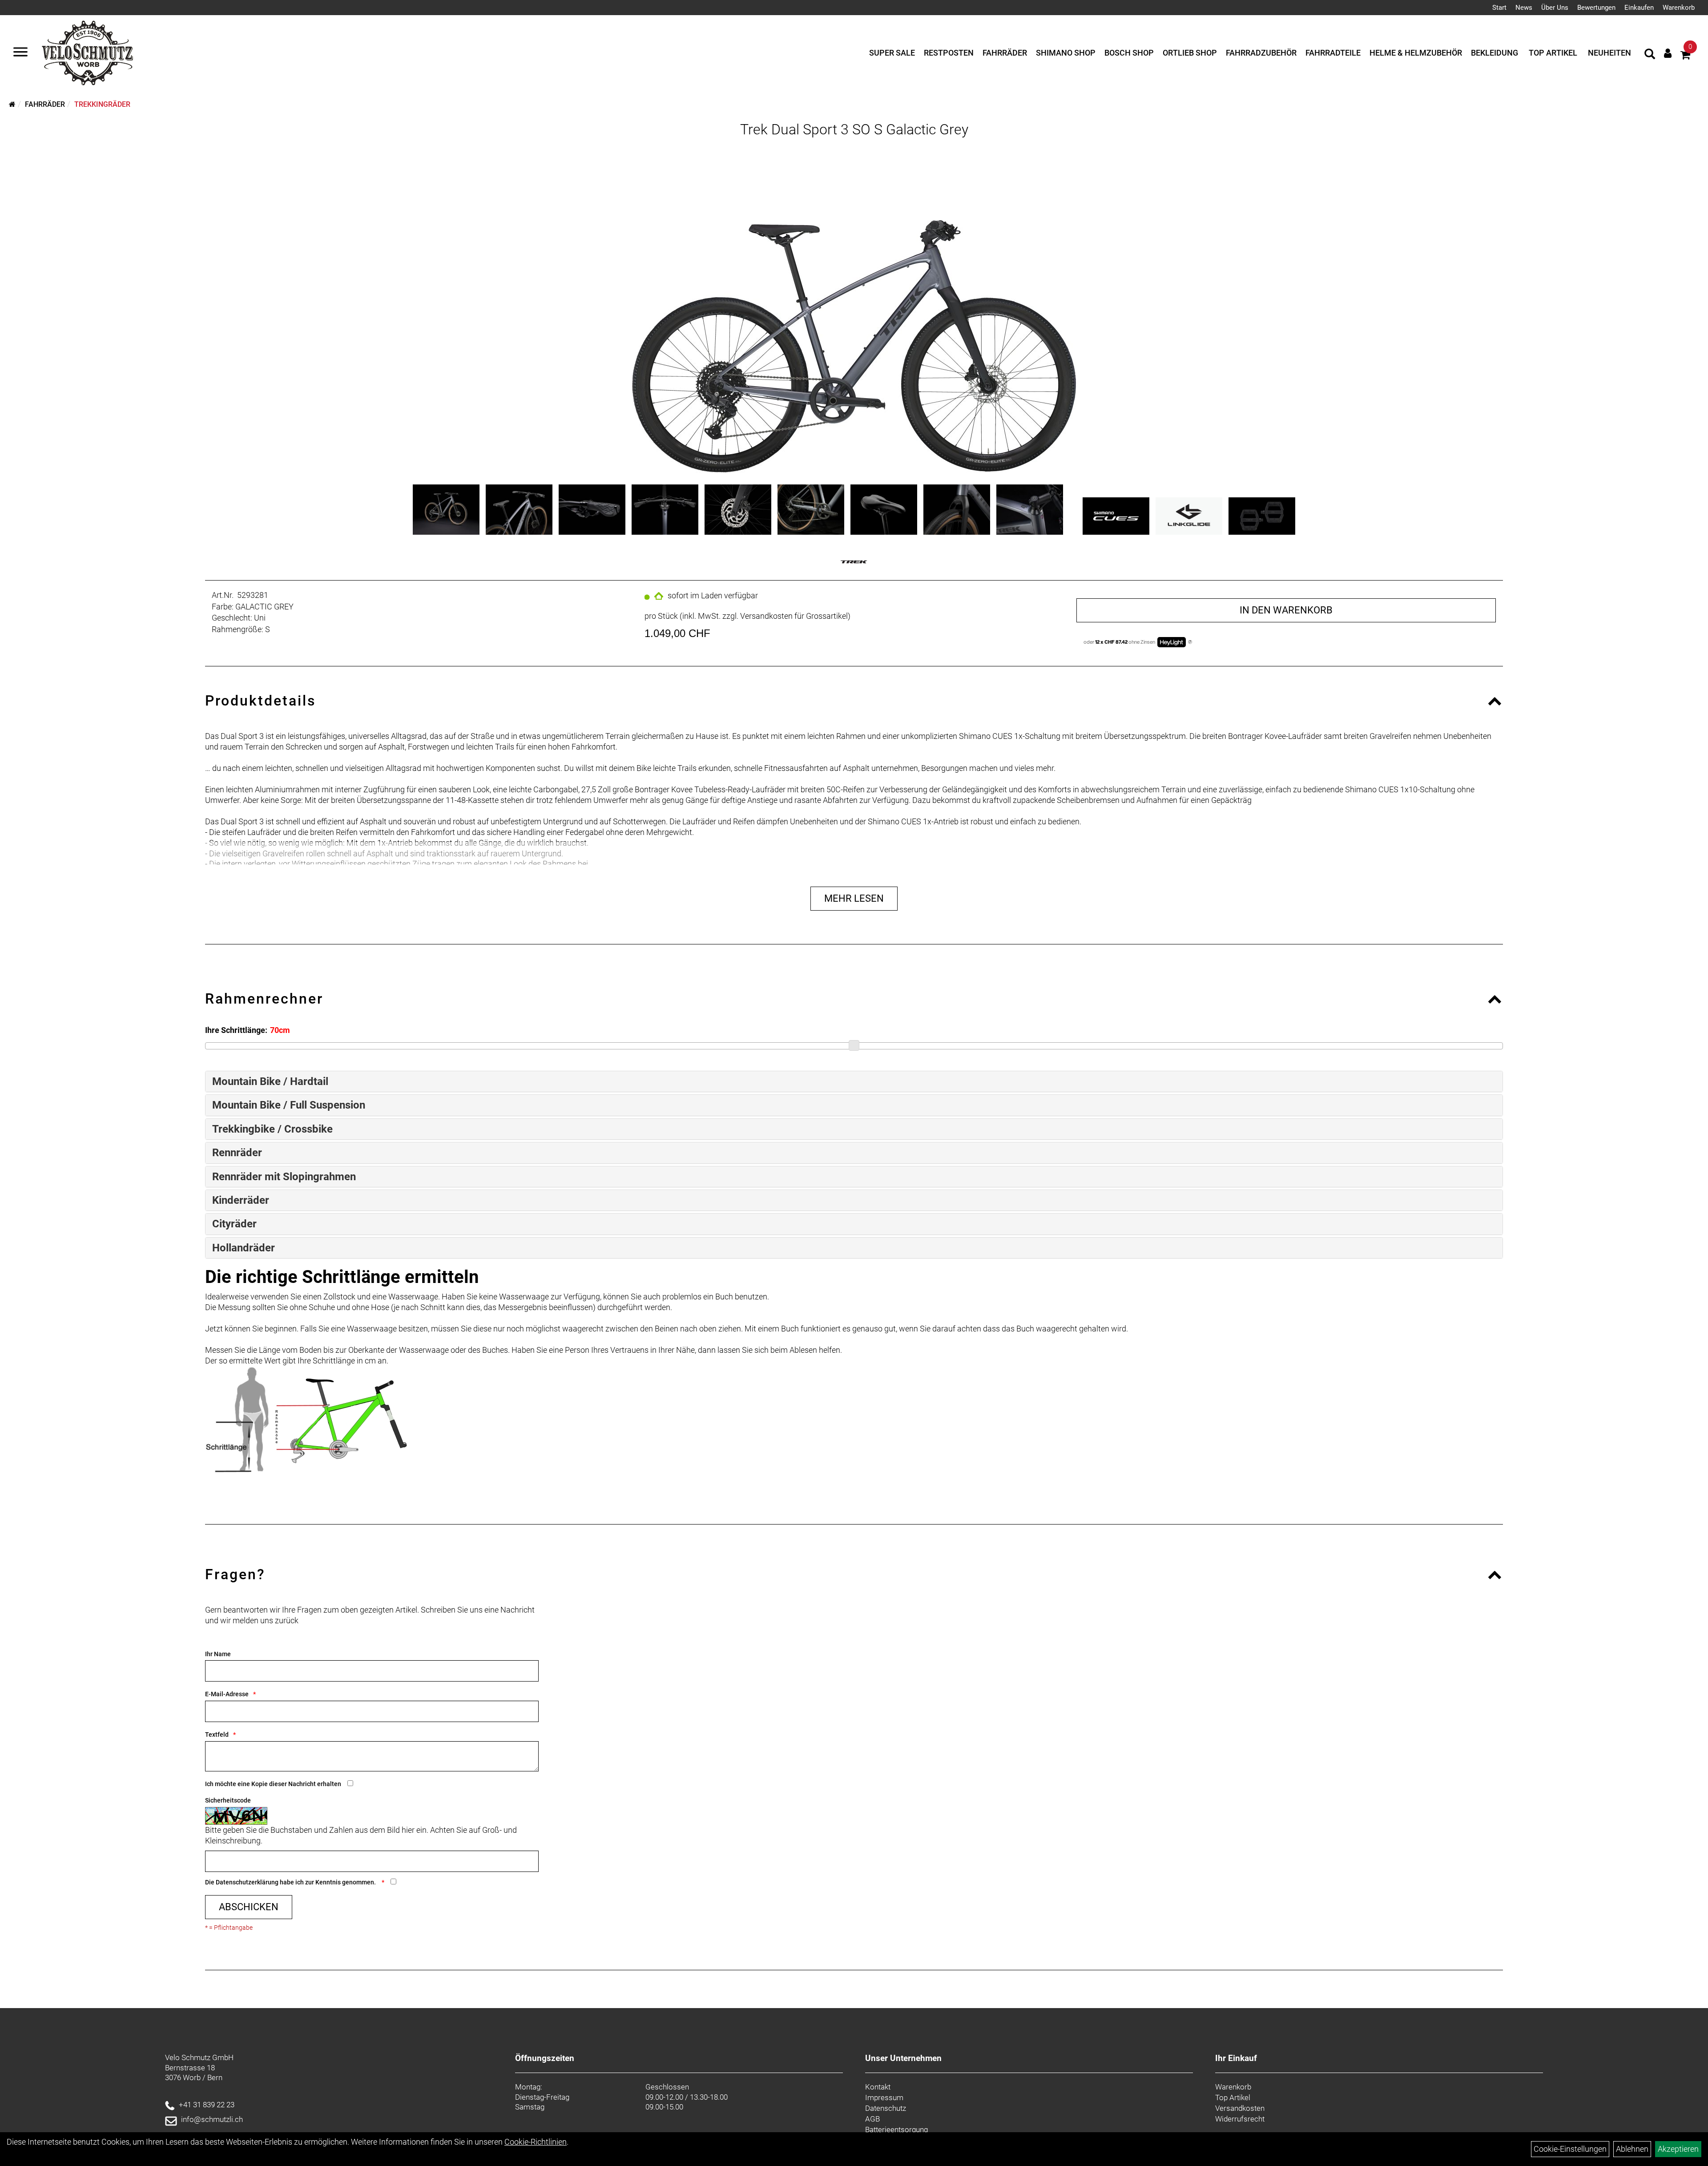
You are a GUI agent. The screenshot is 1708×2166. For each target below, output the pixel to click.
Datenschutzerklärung (247, 1882)
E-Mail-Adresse (227, 1694)
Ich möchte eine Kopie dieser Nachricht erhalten (273, 1784)
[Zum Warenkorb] (1685, 56)
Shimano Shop (1066, 53)
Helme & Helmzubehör (1416, 53)
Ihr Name (218, 1654)
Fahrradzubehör (1261, 53)
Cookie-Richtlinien (536, 2142)
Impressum (884, 2097)
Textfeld (217, 1734)
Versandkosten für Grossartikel (794, 616)
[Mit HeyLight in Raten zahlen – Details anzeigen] (1190, 642)
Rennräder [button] (237, 1153)
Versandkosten (1240, 2108)
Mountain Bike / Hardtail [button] (270, 1081)
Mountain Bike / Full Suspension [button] (289, 1105)
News (1524, 8)
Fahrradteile (1333, 53)
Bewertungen (1596, 8)
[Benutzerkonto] (1668, 53)
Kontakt (878, 2087)
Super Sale (892, 53)
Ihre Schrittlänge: (236, 1030)
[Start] (12, 104)
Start (1499, 8)
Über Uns (1555, 8)
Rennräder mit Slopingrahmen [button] (284, 1177)
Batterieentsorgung (896, 2130)
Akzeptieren (1678, 2149)
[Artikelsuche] (1650, 55)
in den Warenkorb (1286, 610)
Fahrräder (1005, 53)
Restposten (949, 53)
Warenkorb (1679, 8)
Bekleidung (1494, 53)
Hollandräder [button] (244, 1248)
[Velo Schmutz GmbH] (87, 53)
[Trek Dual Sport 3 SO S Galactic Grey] (854, 309)
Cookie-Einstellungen (1570, 2149)
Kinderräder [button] (241, 1200)
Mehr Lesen (854, 898)
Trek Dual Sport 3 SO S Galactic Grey (854, 129)
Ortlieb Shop (1190, 53)
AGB (872, 2119)
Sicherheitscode (228, 1800)
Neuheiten (1609, 53)
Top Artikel (1553, 53)
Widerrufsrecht (1240, 2119)
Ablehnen (1632, 2149)
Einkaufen (1639, 8)
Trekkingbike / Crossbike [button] (272, 1129)
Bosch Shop (1129, 53)
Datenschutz (886, 2108)
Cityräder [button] (234, 1224)
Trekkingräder (102, 104)
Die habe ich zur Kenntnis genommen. (291, 1882)
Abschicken (249, 1907)
